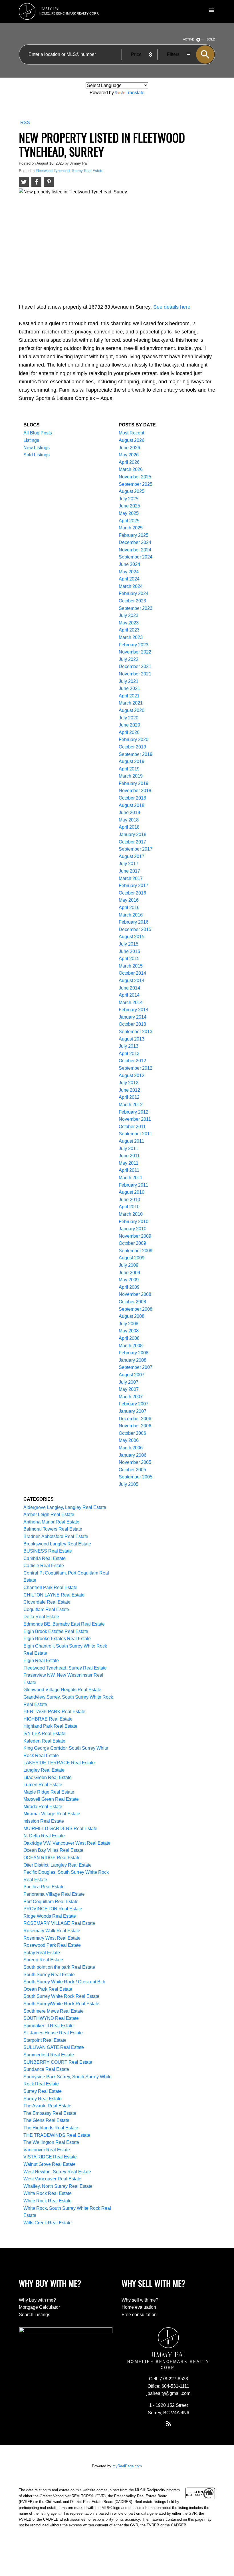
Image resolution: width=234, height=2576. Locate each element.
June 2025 (129, 506)
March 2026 (131, 469)
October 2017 (132, 842)
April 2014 (129, 995)
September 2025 (136, 484)
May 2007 (129, 1389)
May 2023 (129, 623)
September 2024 (136, 557)
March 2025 (131, 528)
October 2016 (132, 893)
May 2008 (129, 1331)
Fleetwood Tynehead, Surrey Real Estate (69, 171)
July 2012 (129, 1083)
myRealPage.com (127, 2466)
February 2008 (134, 1353)
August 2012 (132, 1075)
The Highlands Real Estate (51, 2128)
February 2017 (134, 886)
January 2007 (133, 1411)
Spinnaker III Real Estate (49, 2026)
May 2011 (129, 1163)
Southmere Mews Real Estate (54, 2011)
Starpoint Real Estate (45, 2040)
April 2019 (129, 769)
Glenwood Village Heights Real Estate (62, 1690)
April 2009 (129, 1287)
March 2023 (131, 637)
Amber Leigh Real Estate (49, 1514)
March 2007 (131, 1397)
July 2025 (129, 499)
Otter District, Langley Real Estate (58, 1865)
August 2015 (132, 937)
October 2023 (132, 601)
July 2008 (129, 1324)
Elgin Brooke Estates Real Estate (57, 1639)
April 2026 (129, 462)
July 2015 (129, 944)
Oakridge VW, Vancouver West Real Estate (67, 1843)
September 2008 (136, 1309)
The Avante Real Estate (47, 2106)
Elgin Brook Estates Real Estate (56, 1631)
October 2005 (132, 1470)
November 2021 (135, 674)
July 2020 (129, 718)
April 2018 (129, 827)
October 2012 (132, 1061)
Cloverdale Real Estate (47, 1602)
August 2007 (132, 1375)
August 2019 (132, 761)
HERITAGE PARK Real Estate (54, 1712)
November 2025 (135, 477)
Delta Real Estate (41, 1617)
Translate (135, 93)
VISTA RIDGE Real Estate (50, 2157)
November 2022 (135, 652)
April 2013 (129, 1054)
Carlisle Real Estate (44, 1566)
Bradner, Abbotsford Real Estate (56, 1536)
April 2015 (129, 959)
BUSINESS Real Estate (48, 1551)
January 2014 (133, 1017)
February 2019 (134, 783)
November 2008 (135, 1294)
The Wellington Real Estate (51, 2142)
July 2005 (129, 1484)
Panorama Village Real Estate (54, 1894)
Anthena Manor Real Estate (51, 1522)
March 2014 (131, 1002)
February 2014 (134, 1010)
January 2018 (133, 834)
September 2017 (136, 849)
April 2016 (129, 907)
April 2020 (129, 732)
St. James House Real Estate (53, 2033)
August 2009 (132, 1258)
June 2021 (129, 688)
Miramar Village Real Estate (52, 1814)
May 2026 (129, 455)
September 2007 (136, 1367)
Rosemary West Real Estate (52, 1938)
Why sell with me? (140, 2300)
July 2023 (129, 615)
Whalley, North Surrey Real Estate (58, 2186)
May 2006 (129, 1440)
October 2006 (132, 1433)
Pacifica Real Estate (44, 1887)
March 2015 (131, 966)
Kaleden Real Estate (44, 1741)
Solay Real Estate (42, 1953)
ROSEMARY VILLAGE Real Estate (59, 1923)
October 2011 (132, 1127)
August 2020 (132, 710)
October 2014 (132, 973)
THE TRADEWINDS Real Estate (57, 2135)
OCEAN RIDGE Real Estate (52, 1858)
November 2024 (135, 550)
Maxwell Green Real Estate (51, 1799)
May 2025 (129, 513)
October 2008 (132, 1302)
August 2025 (132, 491)
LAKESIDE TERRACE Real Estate (59, 1763)
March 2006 (131, 1448)
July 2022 (129, 659)
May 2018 (129, 820)
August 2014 (132, 981)
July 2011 (128, 1149)
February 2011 (133, 1185)
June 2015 (129, 951)
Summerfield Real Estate (49, 2055)
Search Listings (35, 2315)
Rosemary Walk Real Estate (52, 1931)
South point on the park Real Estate (59, 1967)
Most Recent (131, 433)
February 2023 (134, 645)
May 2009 (129, 1280)
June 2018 (129, 813)
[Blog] (168, 2423)
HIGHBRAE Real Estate (48, 1719)
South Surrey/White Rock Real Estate (61, 2004)
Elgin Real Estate (41, 1661)
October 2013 (132, 1024)
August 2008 (132, 1316)
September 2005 (136, 1477)
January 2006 (133, 1455)
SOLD (211, 39)
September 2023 (136, 608)
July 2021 (129, 681)
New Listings (37, 448)
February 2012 (134, 1112)
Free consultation (139, 2315)
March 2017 (131, 878)
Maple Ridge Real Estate (49, 1792)
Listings (31, 440)
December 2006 (135, 1419)
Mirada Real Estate (43, 1807)
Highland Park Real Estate (50, 1726)
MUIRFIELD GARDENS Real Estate (60, 1829)
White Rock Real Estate (48, 2193)
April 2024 (129, 579)
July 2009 (129, 1265)
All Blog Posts (38, 433)
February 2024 (134, 593)
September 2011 (135, 1134)
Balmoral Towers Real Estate (53, 1529)
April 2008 (129, 1338)
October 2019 (132, 747)
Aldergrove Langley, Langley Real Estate (65, 1507)
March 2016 (131, 915)
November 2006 (135, 1426)
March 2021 (131, 703)
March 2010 (131, 1214)
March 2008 (131, 1346)
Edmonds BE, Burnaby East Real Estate (64, 1624)
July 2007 (129, 1382)
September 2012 (136, 1068)
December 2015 (135, 929)
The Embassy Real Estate (50, 2113)
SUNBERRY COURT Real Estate (58, 2062)
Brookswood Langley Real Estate (57, 1544)
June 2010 (129, 1200)
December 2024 (135, 542)
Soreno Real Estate (43, 1960)
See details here (172, 307)
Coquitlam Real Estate (46, 1609)
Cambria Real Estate (45, 1558)
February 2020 (134, 739)
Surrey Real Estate (43, 2091)
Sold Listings (37, 455)
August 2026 (132, 440)
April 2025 (129, 521)
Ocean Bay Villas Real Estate (53, 1850)
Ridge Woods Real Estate (50, 1916)
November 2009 (135, 1236)
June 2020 (129, 725)
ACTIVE (188, 39)
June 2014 (129, 988)
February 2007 (134, 1404)
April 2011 (129, 1170)
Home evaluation (139, 2307)
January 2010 (133, 1229)
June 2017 (129, 871)
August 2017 (132, 856)
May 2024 (129, 572)
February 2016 (134, 922)
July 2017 (129, 864)
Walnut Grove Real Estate (50, 2164)
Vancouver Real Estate (47, 2150)
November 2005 (135, 1462)
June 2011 (129, 1156)
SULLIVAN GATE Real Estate (54, 2047)
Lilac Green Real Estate (48, 1777)
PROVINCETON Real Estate (53, 1909)
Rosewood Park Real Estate (52, 1945)
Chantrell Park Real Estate (50, 1588)
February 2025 (134, 535)
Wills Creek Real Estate (48, 2223)
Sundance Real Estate (46, 2069)
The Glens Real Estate (46, 2120)
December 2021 (135, 666)
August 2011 (131, 1141)
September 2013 (136, 1032)
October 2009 (132, 1243)
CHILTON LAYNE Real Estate (54, 1595)
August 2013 (132, 1039)
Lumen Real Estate (43, 1785)
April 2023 (129, 630)
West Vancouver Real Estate (52, 2179)
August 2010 (132, 1192)
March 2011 (131, 1178)
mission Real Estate (44, 1821)
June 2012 (129, 1090)
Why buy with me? (37, 2300)
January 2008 (133, 1360)
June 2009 (129, 1273)
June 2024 (129, 564)
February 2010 (134, 1222)
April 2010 (129, 1207)
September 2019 (136, 754)
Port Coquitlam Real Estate (51, 1902)
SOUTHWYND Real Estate (51, 2018)
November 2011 (135, 1119)
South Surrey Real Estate (49, 1975)
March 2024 (131, 586)
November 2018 (135, 791)
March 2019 (131, 776)
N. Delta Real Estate (44, 1836)
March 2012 (131, 1105)
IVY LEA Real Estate (44, 1734)
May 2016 (129, 900)
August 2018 (132, 805)
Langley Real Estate (44, 1770)
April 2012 (129, 1097)
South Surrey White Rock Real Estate (61, 1996)
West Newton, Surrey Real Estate (57, 2172)
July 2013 (129, 1046)
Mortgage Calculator (39, 2307)
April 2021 (129, 696)
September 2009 (136, 1251)
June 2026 (129, 448)
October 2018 (132, 798)
